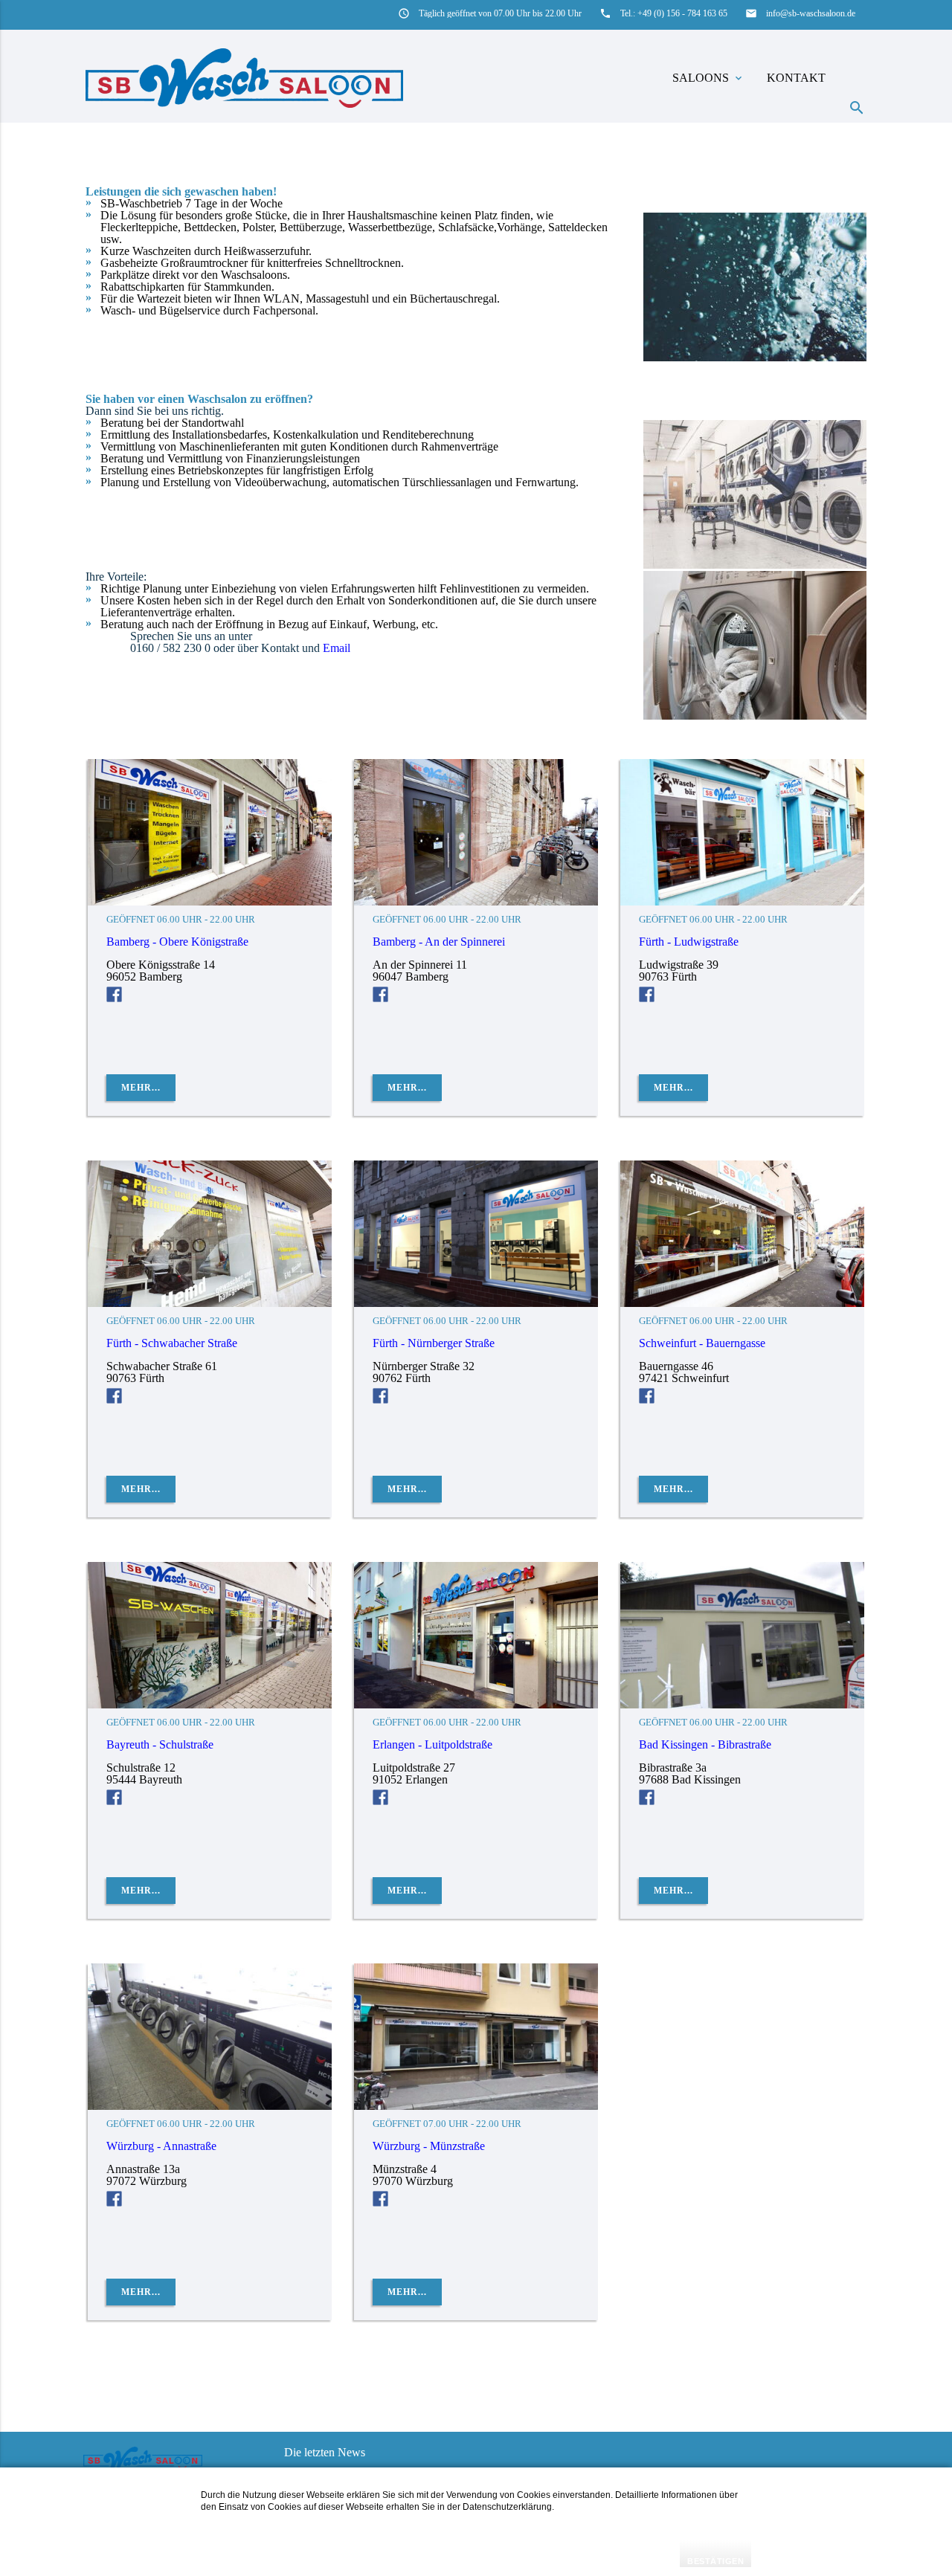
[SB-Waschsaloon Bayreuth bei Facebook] (114, 1801)
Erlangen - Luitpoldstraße (432, 1744)
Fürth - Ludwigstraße (689, 942)
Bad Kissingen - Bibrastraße (705, 1744)
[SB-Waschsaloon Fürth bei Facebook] (647, 998)
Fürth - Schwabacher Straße (172, 1343)
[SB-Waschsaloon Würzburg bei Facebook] (114, 2202)
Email (337, 648)
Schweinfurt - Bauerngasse (702, 1343)
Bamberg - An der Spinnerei (439, 942)
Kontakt (796, 78)
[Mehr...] (210, 901)
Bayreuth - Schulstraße (160, 1744)
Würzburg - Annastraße (161, 2146)
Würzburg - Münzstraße (429, 2146)
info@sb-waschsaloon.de (811, 13)
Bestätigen (715, 2561)
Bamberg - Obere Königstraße (177, 942)
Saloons (708, 78)
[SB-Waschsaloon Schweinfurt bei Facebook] (647, 1400)
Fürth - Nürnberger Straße (434, 1343)
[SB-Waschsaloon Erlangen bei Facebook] (380, 1801)
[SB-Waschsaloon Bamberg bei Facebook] (114, 998)
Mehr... (141, 1088)
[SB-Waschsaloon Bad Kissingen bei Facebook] (647, 1801)
